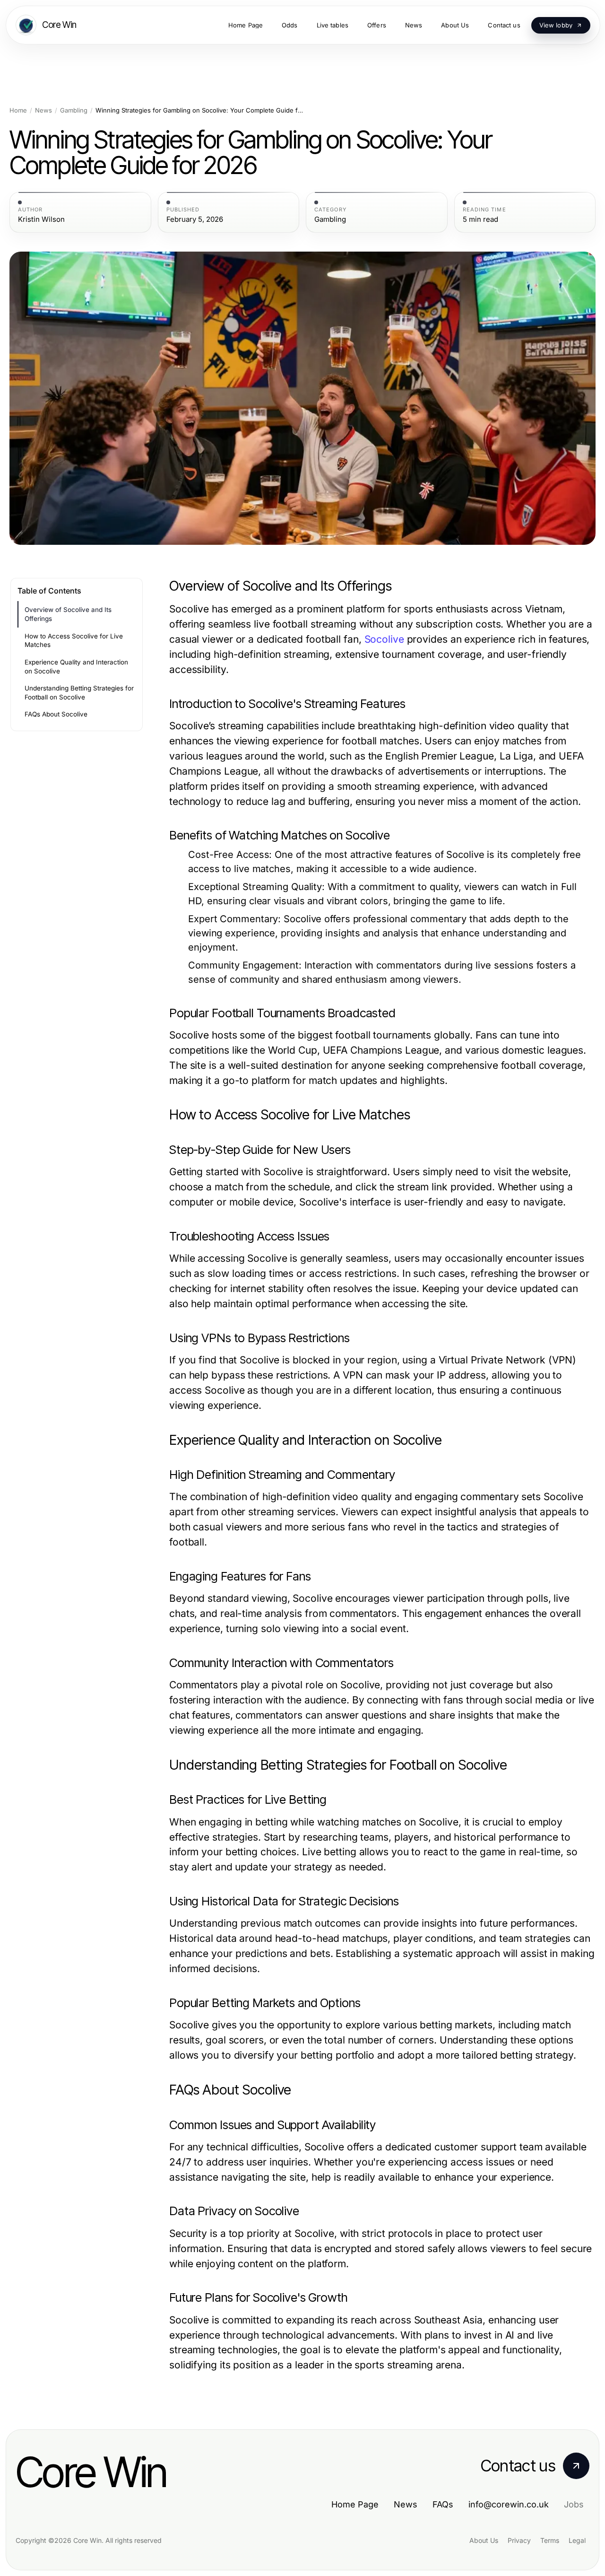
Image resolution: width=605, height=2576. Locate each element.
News (43, 110)
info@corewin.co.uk (509, 2504)
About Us (484, 2540)
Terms (550, 2540)
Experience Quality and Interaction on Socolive (76, 667)
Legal (577, 2540)
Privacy (519, 2540)
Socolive (384, 639)
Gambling (74, 110)
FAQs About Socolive (56, 714)
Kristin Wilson (41, 219)
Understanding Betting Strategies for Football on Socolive (79, 693)
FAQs (443, 2504)
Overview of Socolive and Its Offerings (68, 614)
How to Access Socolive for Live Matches (74, 641)
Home (18, 110)
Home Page (355, 2504)
